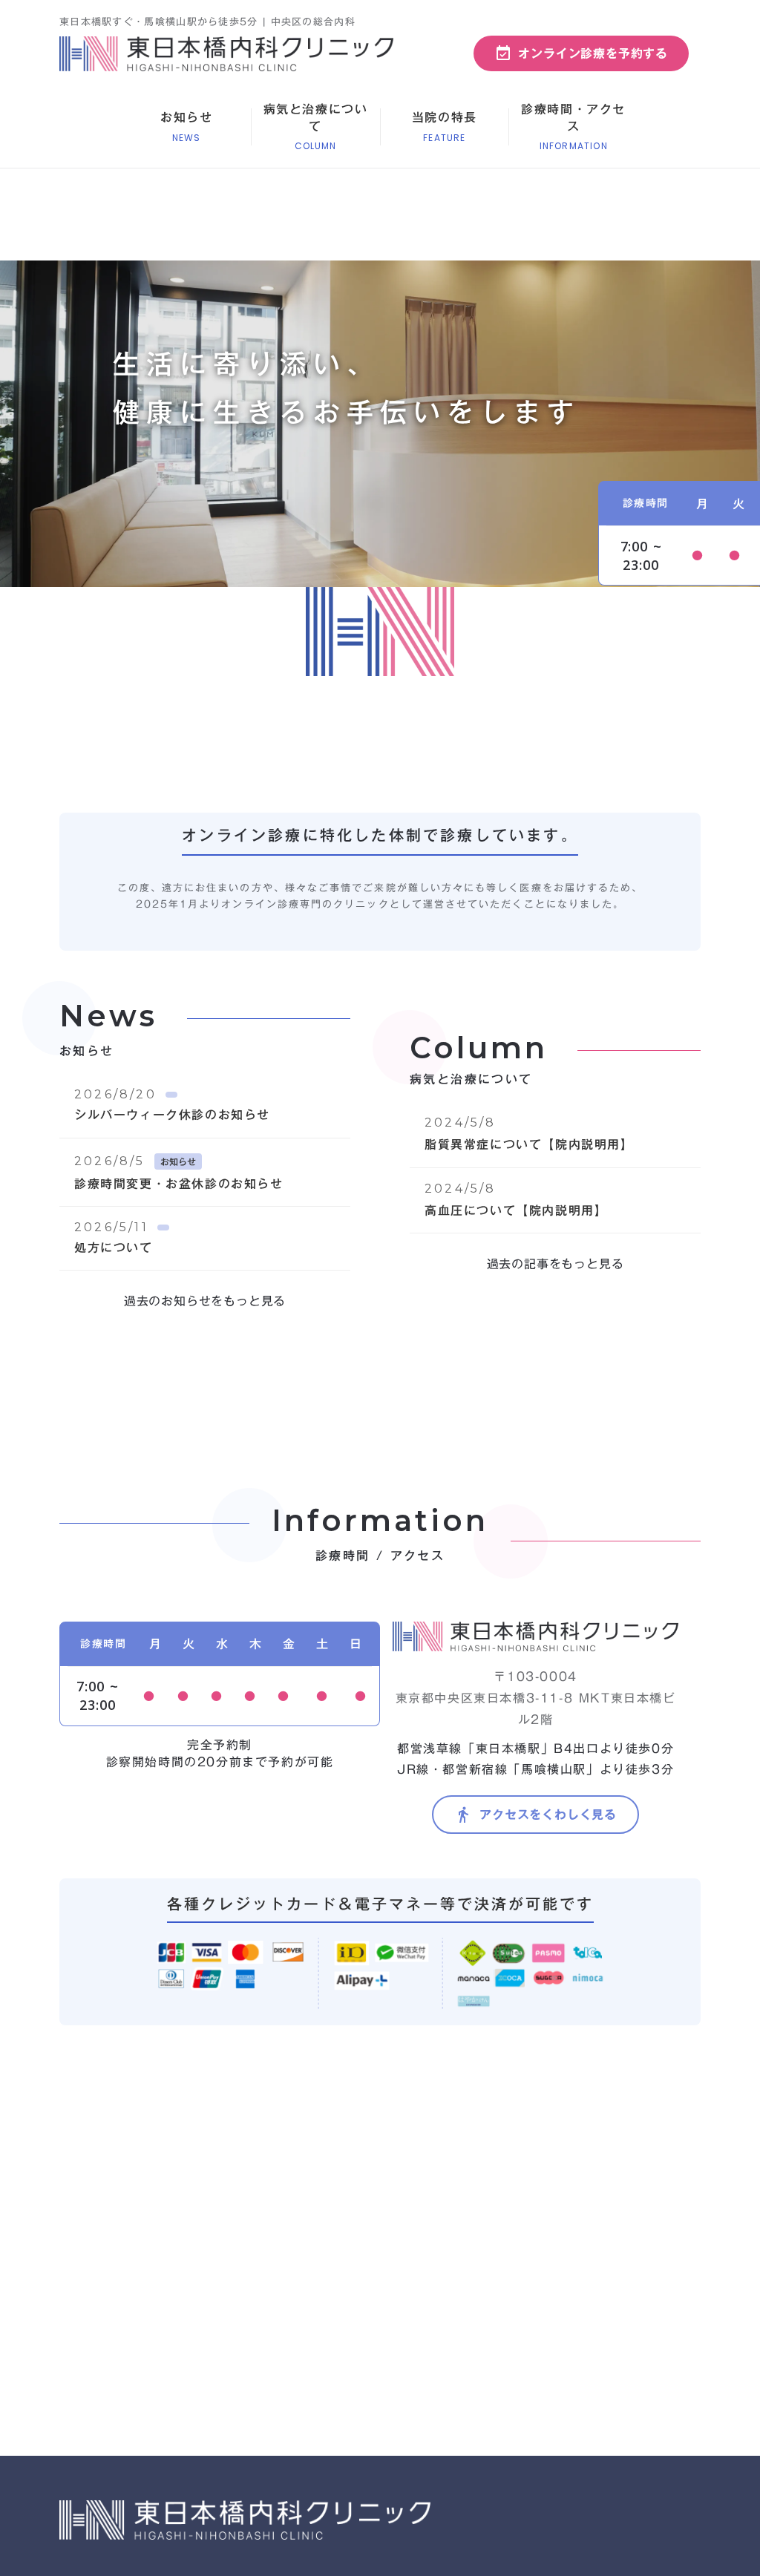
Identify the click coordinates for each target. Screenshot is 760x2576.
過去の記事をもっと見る (556, 1264)
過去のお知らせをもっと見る (205, 1301)
